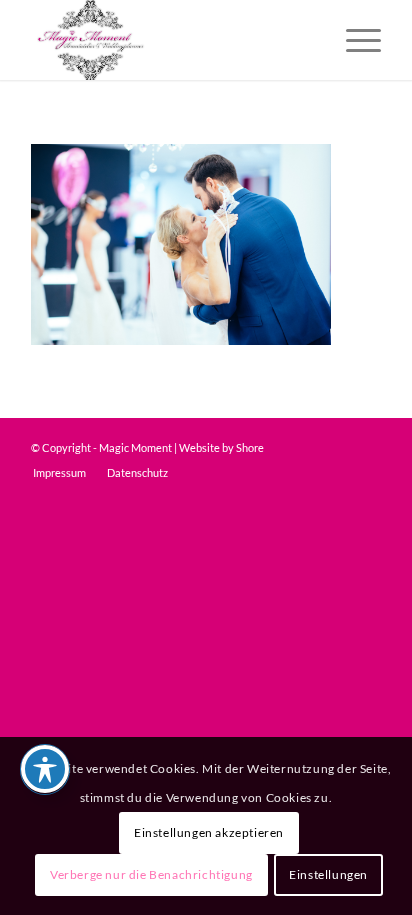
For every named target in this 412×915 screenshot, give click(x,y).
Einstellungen (328, 874)
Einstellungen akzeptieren (209, 832)
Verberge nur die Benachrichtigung (151, 874)
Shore (250, 447)
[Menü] (353, 40)
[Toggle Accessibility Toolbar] (45, 769)
